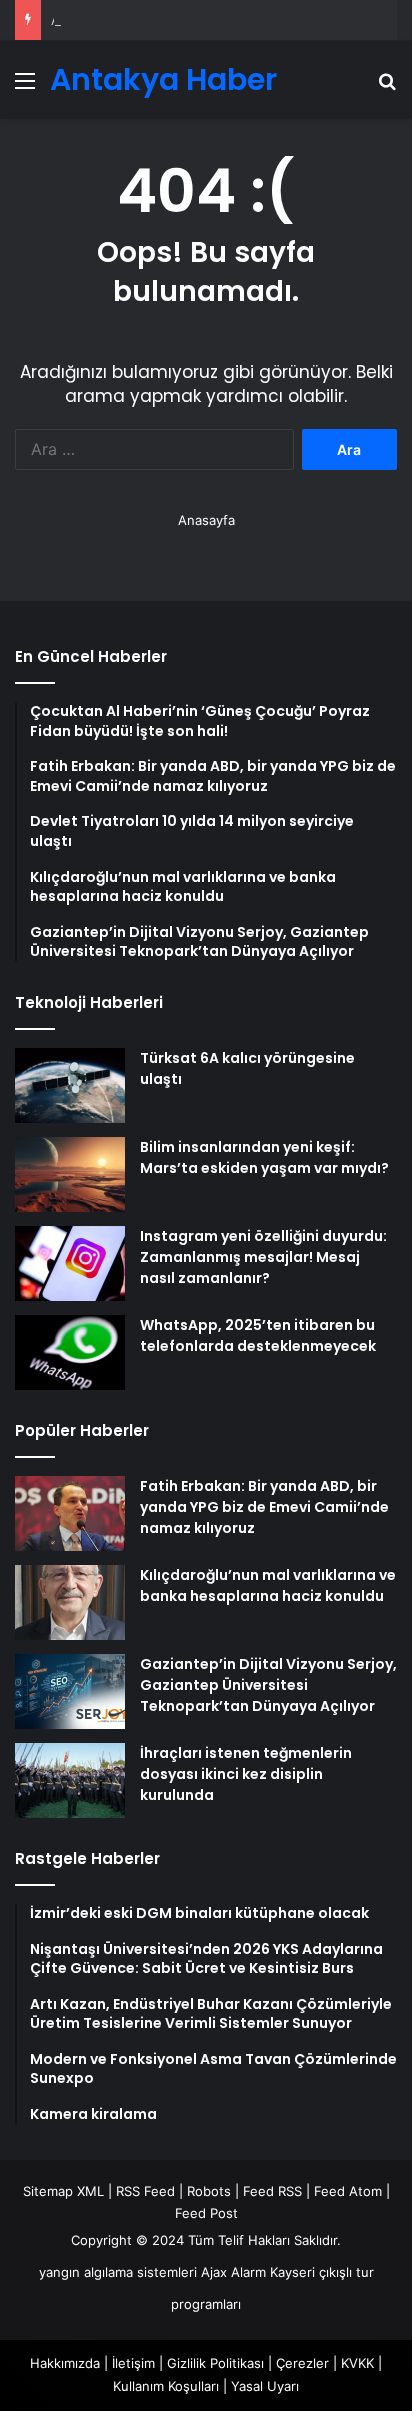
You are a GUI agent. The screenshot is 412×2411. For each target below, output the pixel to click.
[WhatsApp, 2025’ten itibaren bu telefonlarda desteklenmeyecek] (70, 1352)
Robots (209, 2191)
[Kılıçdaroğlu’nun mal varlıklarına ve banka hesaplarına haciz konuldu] (70, 1602)
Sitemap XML (63, 2191)
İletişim (133, 2363)
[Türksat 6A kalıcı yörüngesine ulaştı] (70, 1085)
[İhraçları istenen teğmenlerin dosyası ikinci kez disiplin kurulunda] (70, 1780)
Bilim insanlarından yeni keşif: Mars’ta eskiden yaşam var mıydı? (264, 1157)
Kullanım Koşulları (166, 2386)
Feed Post (206, 2213)
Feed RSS (272, 2191)
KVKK (357, 2363)
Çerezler (302, 2363)
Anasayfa (206, 520)
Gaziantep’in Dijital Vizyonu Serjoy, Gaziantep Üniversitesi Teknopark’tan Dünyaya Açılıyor (268, 1685)
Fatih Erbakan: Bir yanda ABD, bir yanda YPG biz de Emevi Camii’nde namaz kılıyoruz (264, 1507)
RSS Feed (145, 2191)
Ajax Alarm (233, 2272)
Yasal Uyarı (265, 2386)
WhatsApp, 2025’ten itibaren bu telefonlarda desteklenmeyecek (258, 1335)
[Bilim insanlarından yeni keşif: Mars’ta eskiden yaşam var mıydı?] (70, 1174)
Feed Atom (348, 2191)
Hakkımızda (65, 2363)
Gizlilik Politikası (215, 2363)
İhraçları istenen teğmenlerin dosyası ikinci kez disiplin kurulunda (246, 1774)
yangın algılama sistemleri (118, 2272)
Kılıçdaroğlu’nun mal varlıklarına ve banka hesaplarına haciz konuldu (268, 1585)
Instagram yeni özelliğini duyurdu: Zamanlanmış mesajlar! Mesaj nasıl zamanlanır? (263, 1257)
